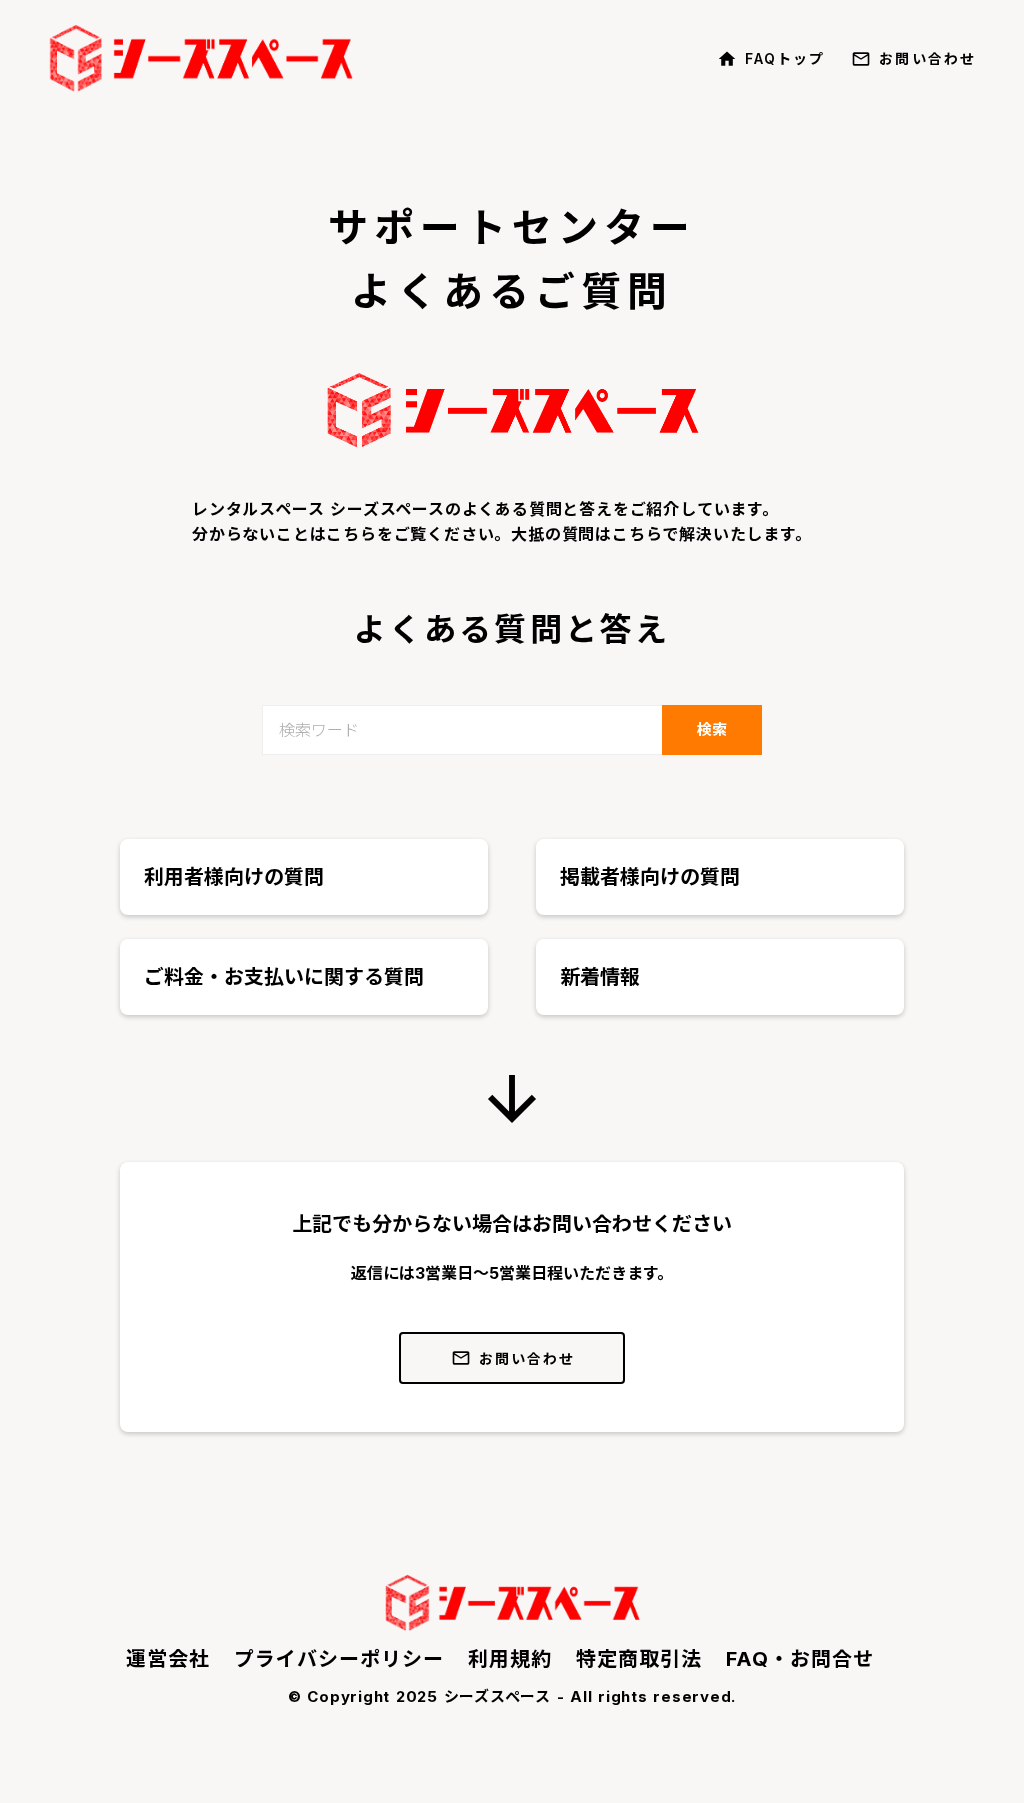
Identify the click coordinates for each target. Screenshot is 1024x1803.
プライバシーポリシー (339, 1659)
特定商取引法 (639, 1659)
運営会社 (168, 1659)
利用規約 (510, 1659)
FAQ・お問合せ (800, 1659)
